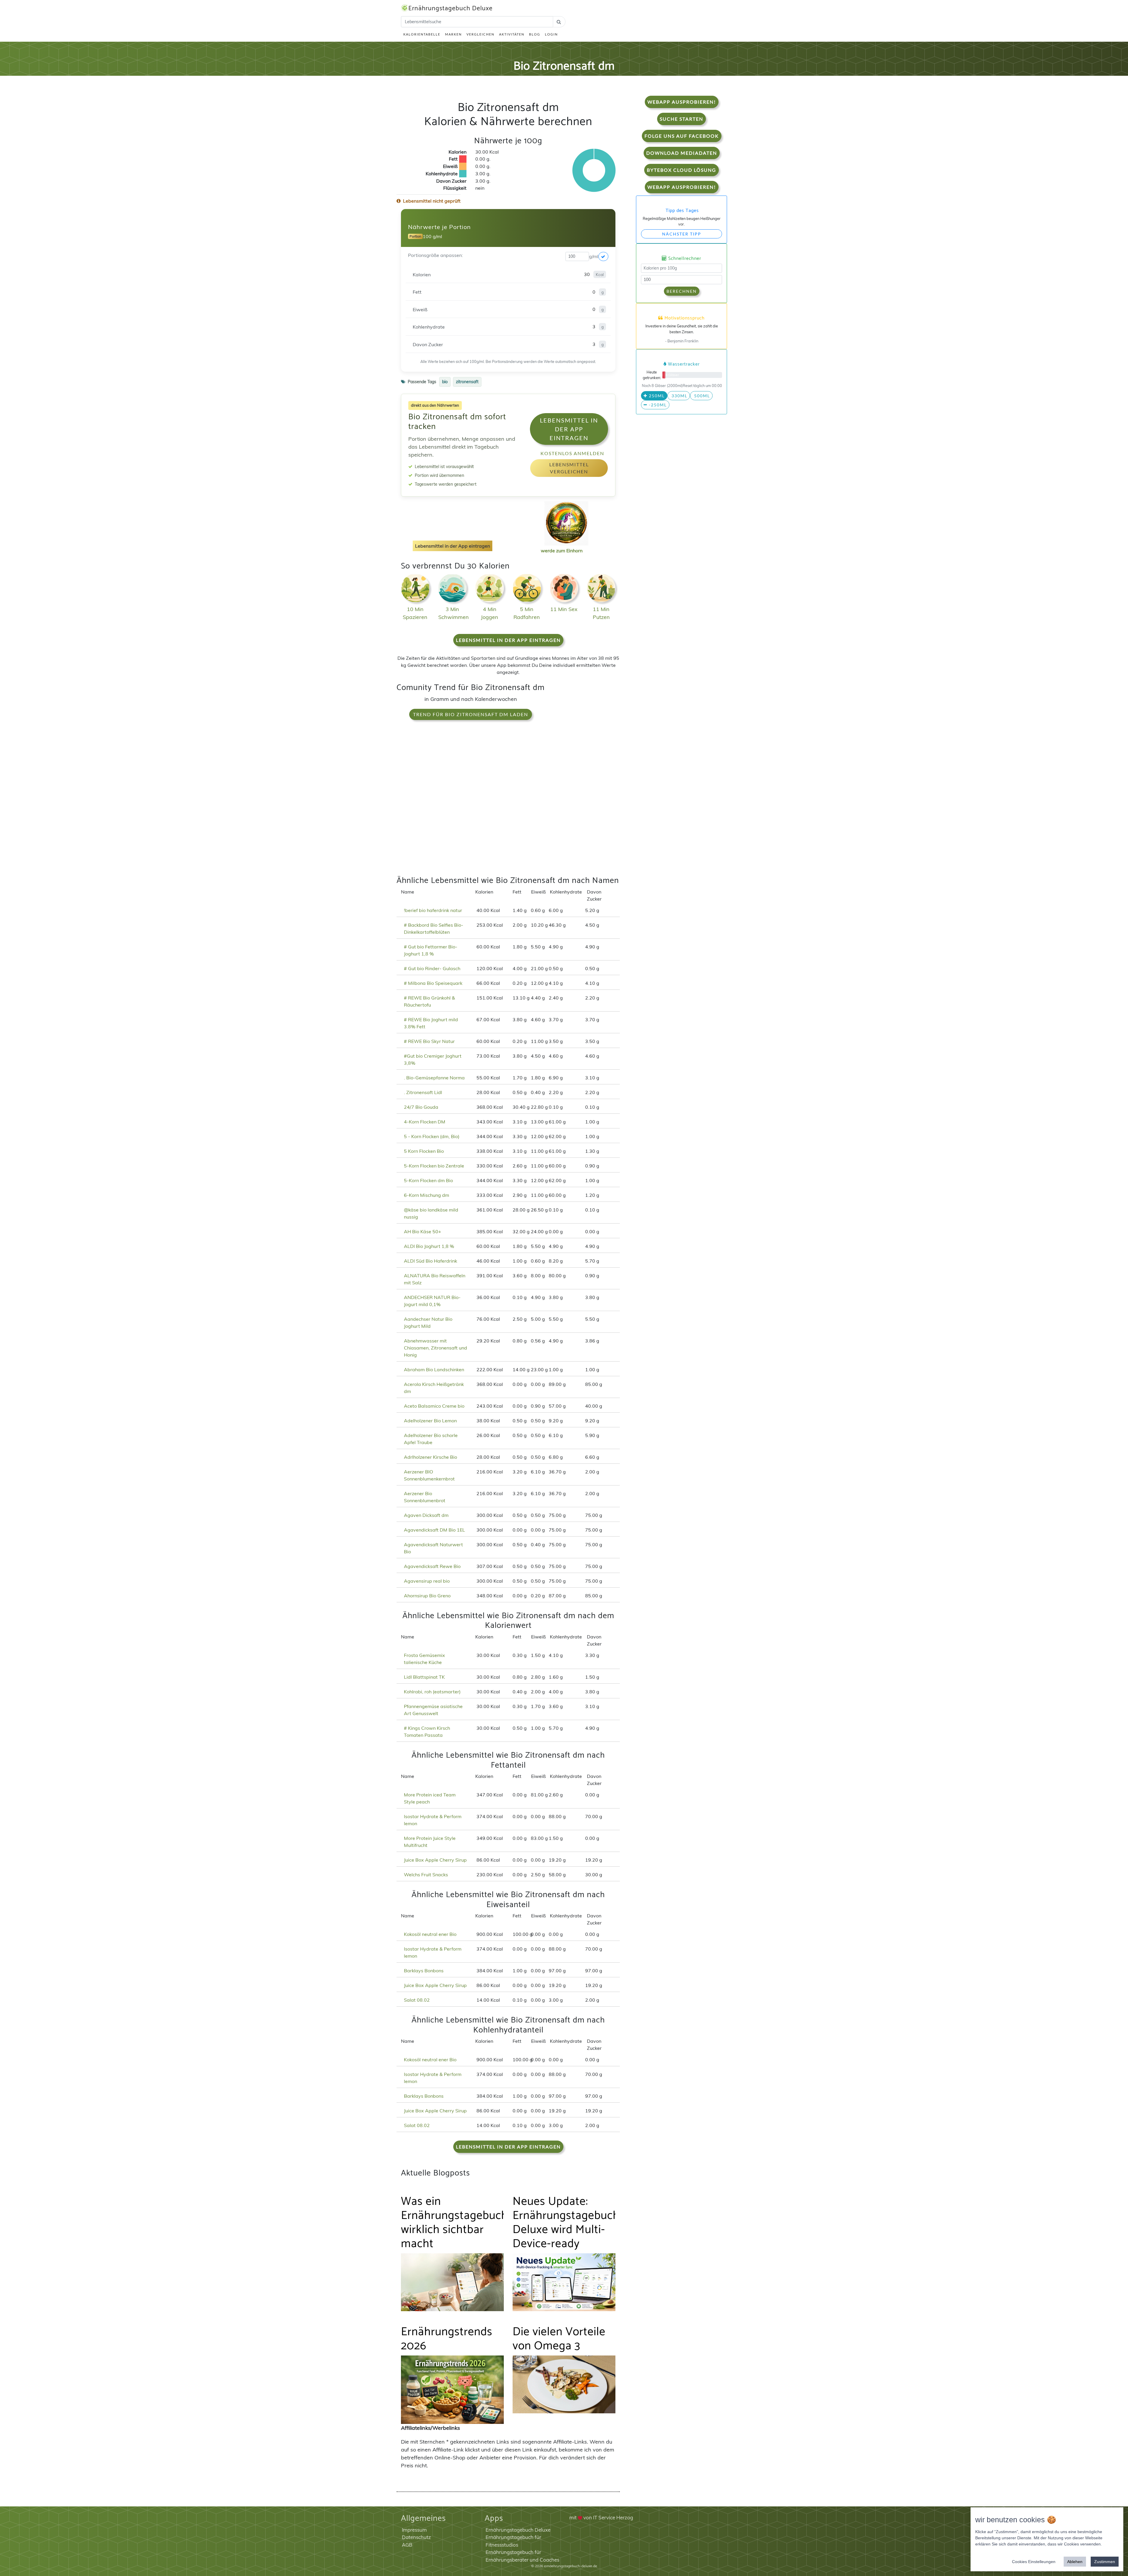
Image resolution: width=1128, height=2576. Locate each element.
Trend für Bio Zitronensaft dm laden (471, 714)
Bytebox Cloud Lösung (681, 170)
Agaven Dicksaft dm (426, 1515)
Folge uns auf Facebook (682, 136)
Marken (453, 34)
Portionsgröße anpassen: (435, 255)
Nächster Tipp (682, 234)
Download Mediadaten (682, 153)
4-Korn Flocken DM (425, 1122)
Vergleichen (480, 34)
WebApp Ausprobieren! (682, 102)
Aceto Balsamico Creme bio (434, 1406)
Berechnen (682, 291)
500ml (701, 396)
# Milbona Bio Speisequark (433, 983)
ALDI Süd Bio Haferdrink (430, 1261)
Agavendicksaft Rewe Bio (432, 1566)
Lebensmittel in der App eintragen (569, 429)
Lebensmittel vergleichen (569, 468)
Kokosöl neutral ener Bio (430, 1934)
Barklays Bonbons (424, 1971)
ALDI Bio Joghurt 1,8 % (429, 1246)
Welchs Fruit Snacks (426, 1875)
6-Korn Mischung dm (427, 1195)
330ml (679, 396)
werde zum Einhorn (562, 551)
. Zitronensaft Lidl (423, 1092)
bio (445, 382)
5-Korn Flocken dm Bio (428, 1180)
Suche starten (681, 119)
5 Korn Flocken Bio (424, 1151)
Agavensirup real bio (427, 1581)
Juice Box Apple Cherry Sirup (435, 1860)
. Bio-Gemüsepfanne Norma (434, 1078)
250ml (656, 396)
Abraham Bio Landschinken (434, 1369)
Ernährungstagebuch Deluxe (450, 9)
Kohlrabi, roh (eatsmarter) (432, 1692)
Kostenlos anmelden (572, 453)
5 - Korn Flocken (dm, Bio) (432, 1136)
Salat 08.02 (417, 2000)
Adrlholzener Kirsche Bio (430, 1457)
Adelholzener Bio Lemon (430, 1421)
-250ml (657, 405)
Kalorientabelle (422, 34)
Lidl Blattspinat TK (424, 1677)
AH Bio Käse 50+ (423, 1231)
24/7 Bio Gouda (421, 1107)
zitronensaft (467, 382)
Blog (535, 34)
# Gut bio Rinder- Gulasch (432, 968)
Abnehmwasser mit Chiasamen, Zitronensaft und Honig (435, 1348)
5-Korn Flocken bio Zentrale (434, 1166)
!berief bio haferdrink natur (433, 910)
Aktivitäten (512, 34)
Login (551, 34)
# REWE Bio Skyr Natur (429, 1041)
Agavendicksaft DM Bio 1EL (434, 1530)
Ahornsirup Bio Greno (427, 1596)
